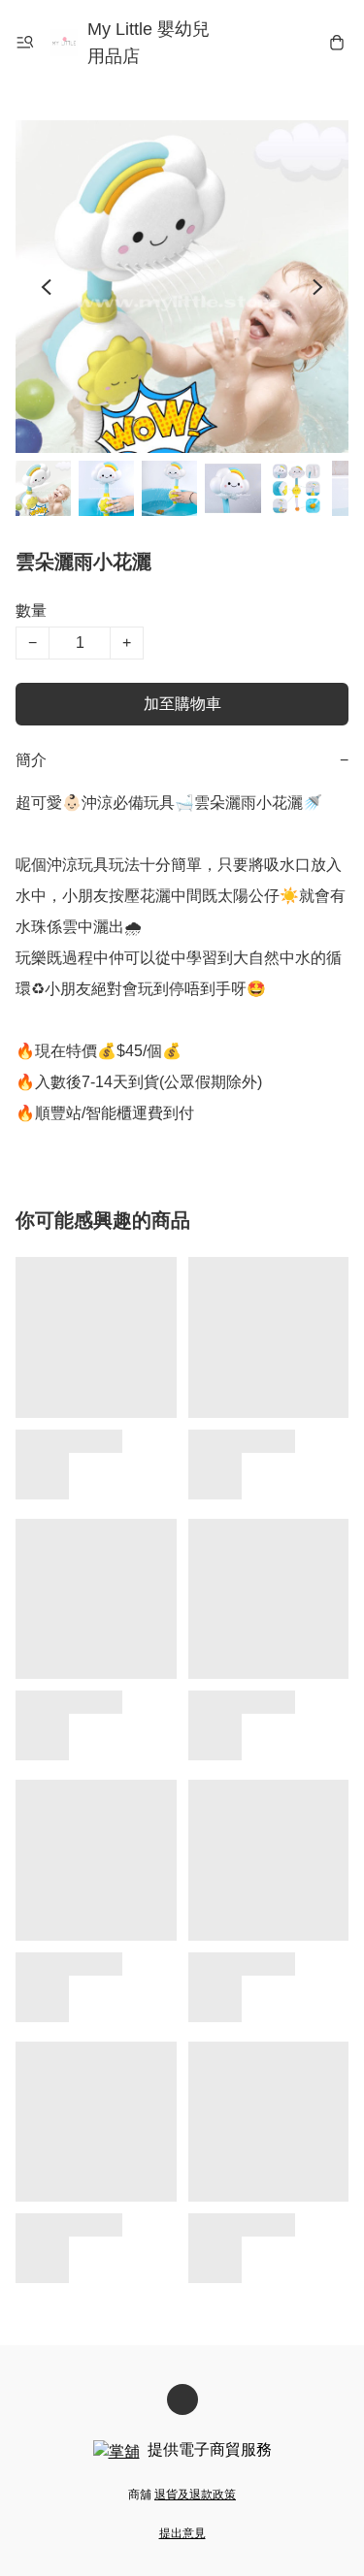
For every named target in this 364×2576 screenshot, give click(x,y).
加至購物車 (182, 704)
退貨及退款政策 (195, 2495)
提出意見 (182, 2533)
